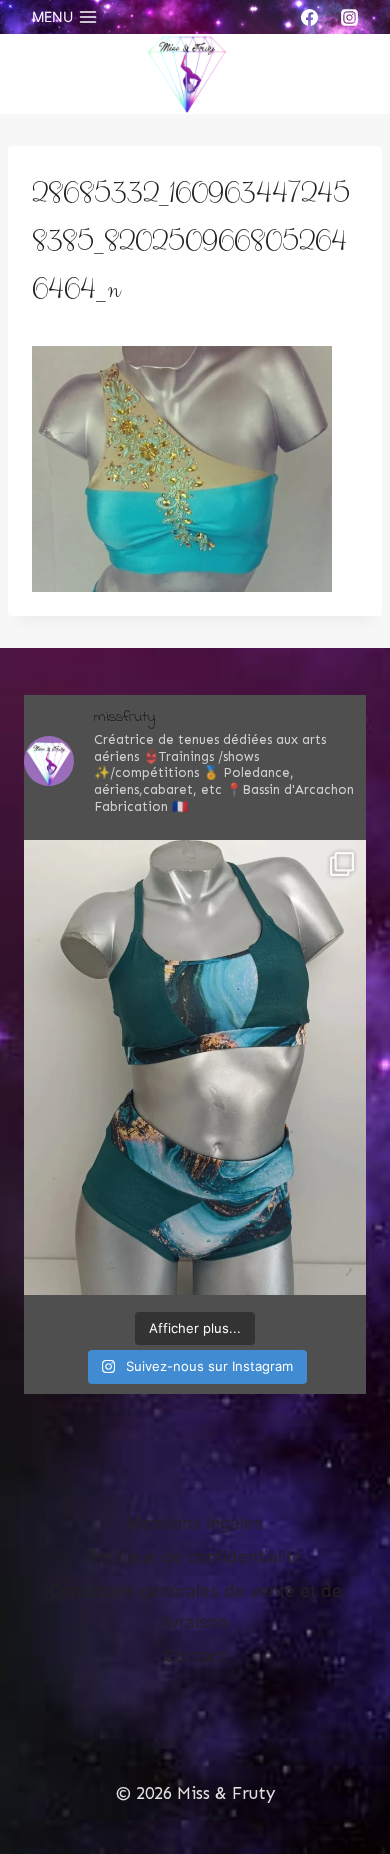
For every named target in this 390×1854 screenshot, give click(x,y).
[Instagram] (349, 17)
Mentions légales (195, 1523)
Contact (195, 1656)
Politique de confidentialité (195, 1557)
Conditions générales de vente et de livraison (195, 1606)
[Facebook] (310, 17)
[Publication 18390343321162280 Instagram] (195, 1067)
